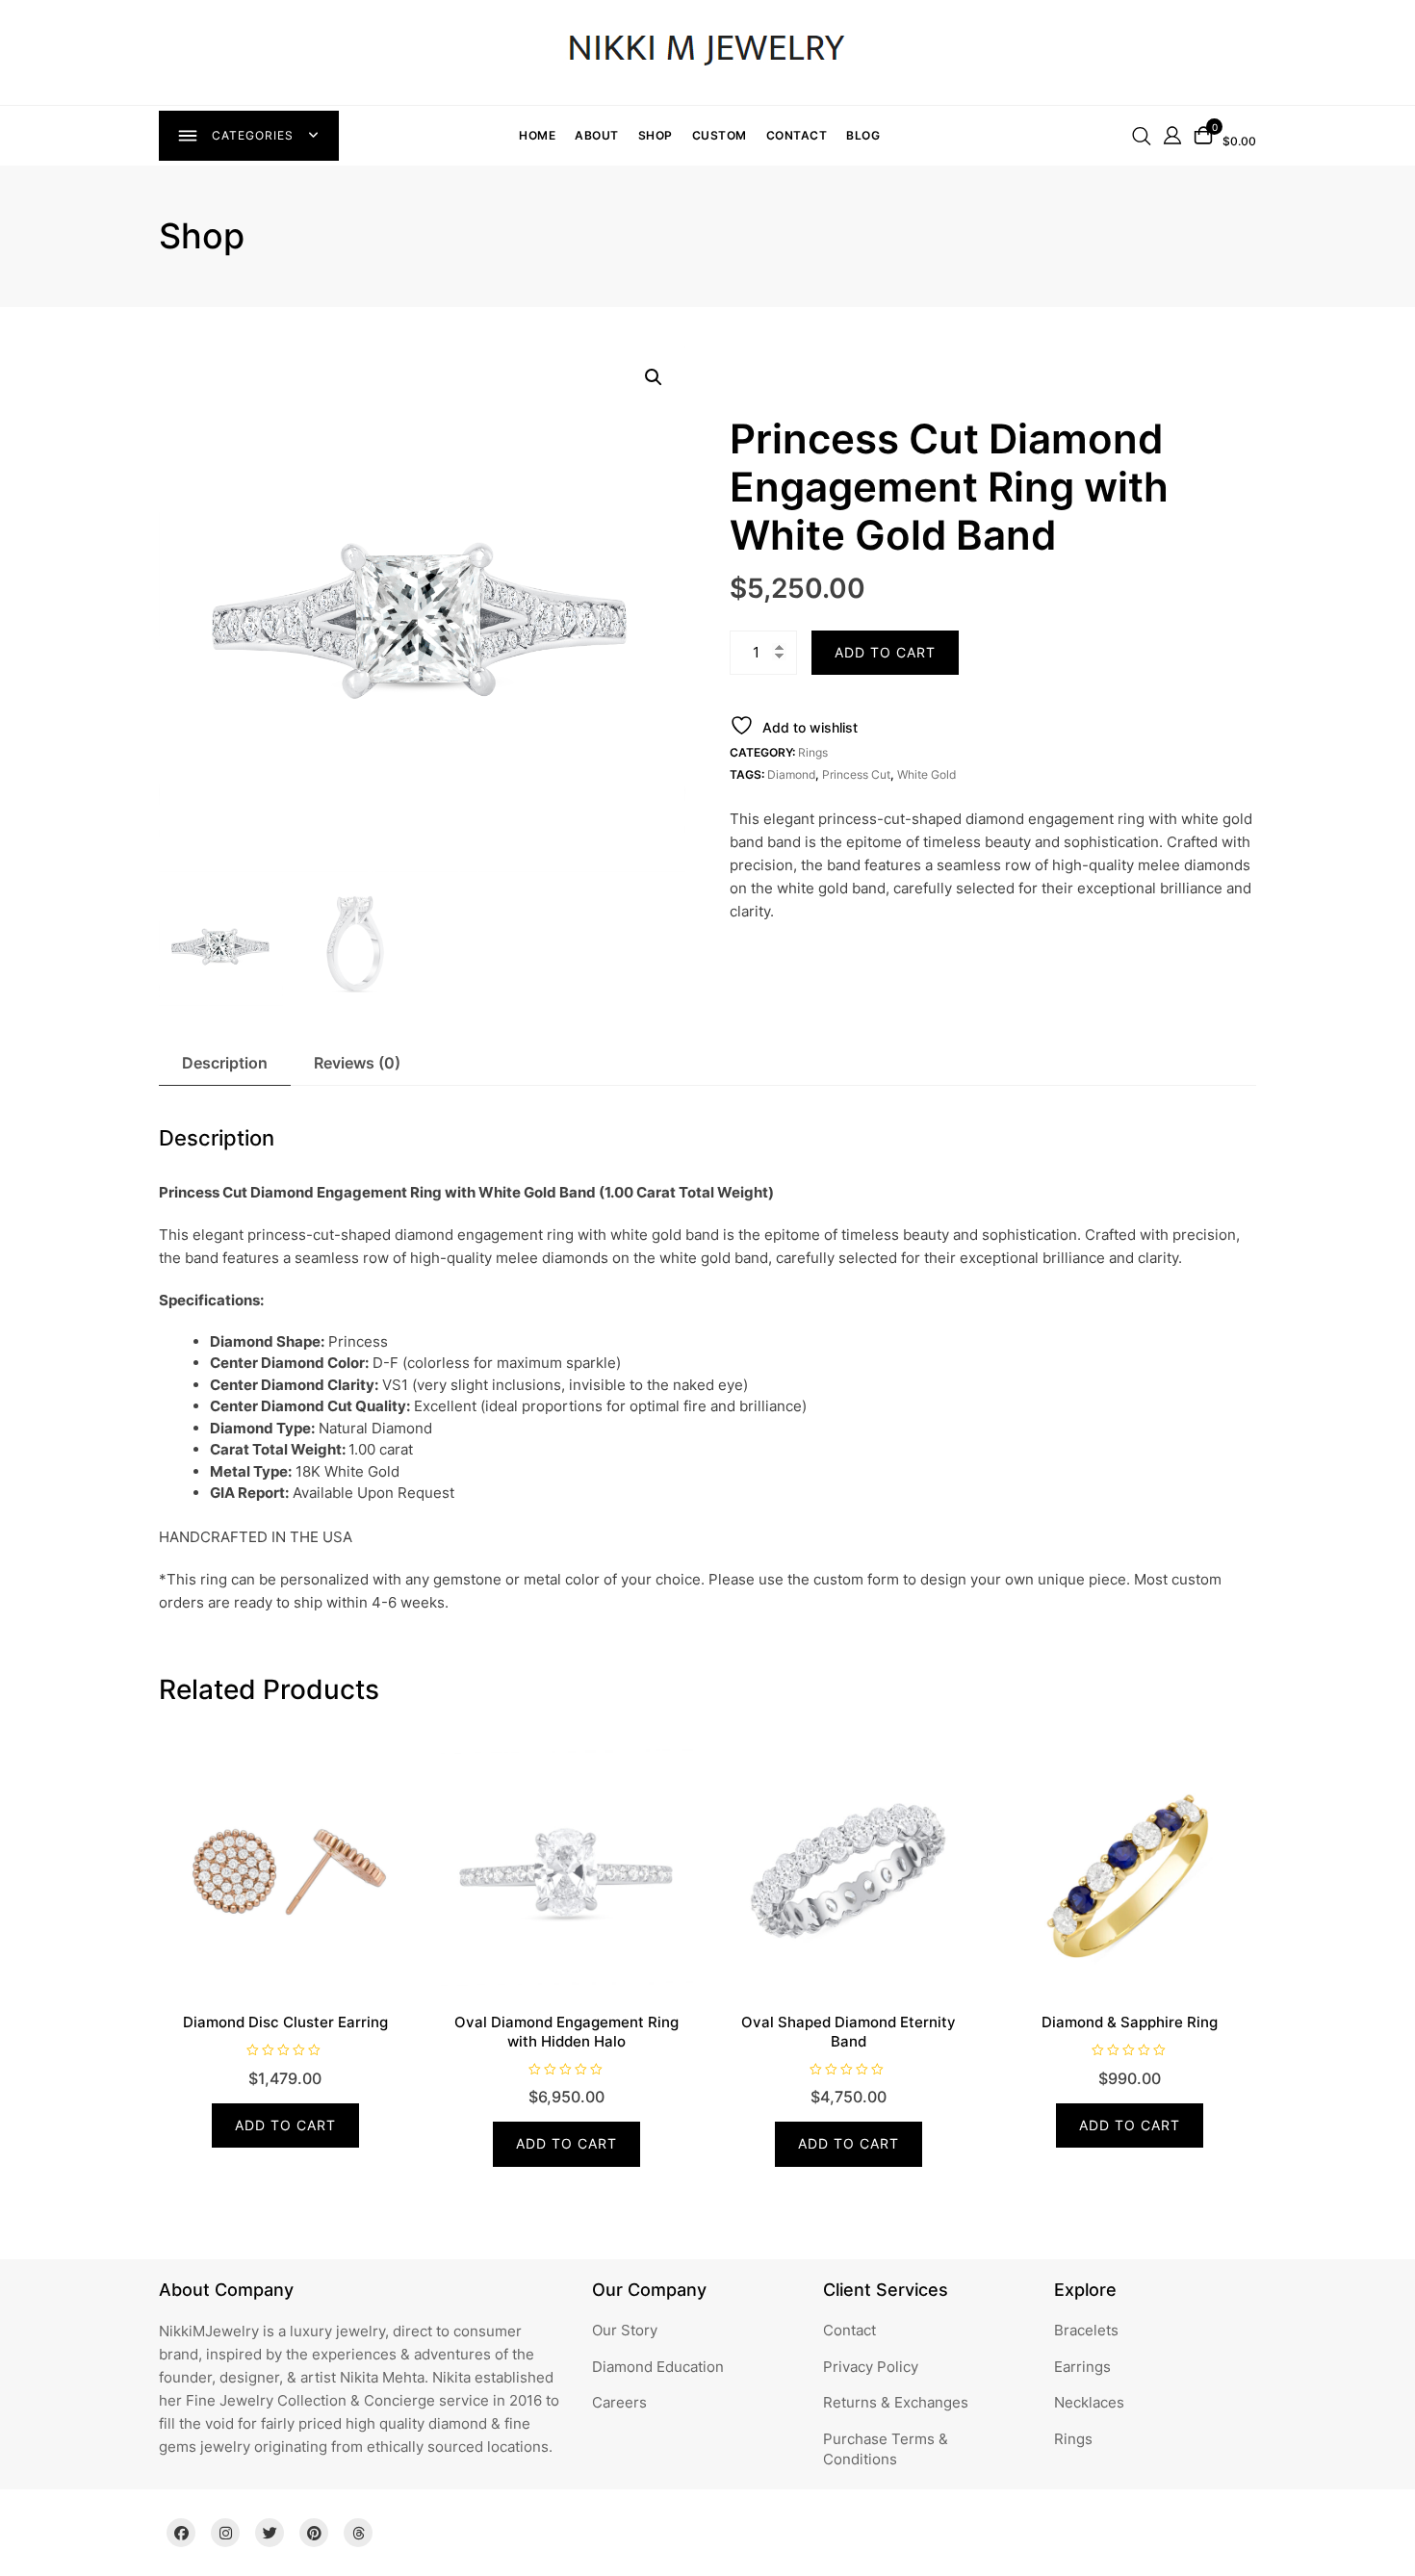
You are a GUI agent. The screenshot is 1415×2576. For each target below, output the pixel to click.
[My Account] (1172, 134)
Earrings (1082, 2367)
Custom (720, 135)
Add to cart (885, 652)
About (597, 135)
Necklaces (1089, 2402)
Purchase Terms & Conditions (886, 2449)
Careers (619, 2402)
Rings (813, 752)
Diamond (791, 774)
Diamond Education (658, 2367)
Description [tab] (225, 1063)
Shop (656, 135)
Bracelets (1086, 2330)
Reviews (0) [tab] (357, 1063)
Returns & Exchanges (896, 2402)
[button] (654, 377)
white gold (926, 774)
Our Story (625, 2330)
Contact (797, 135)
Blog (863, 135)
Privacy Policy (871, 2367)
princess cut (856, 774)
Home (537, 135)
